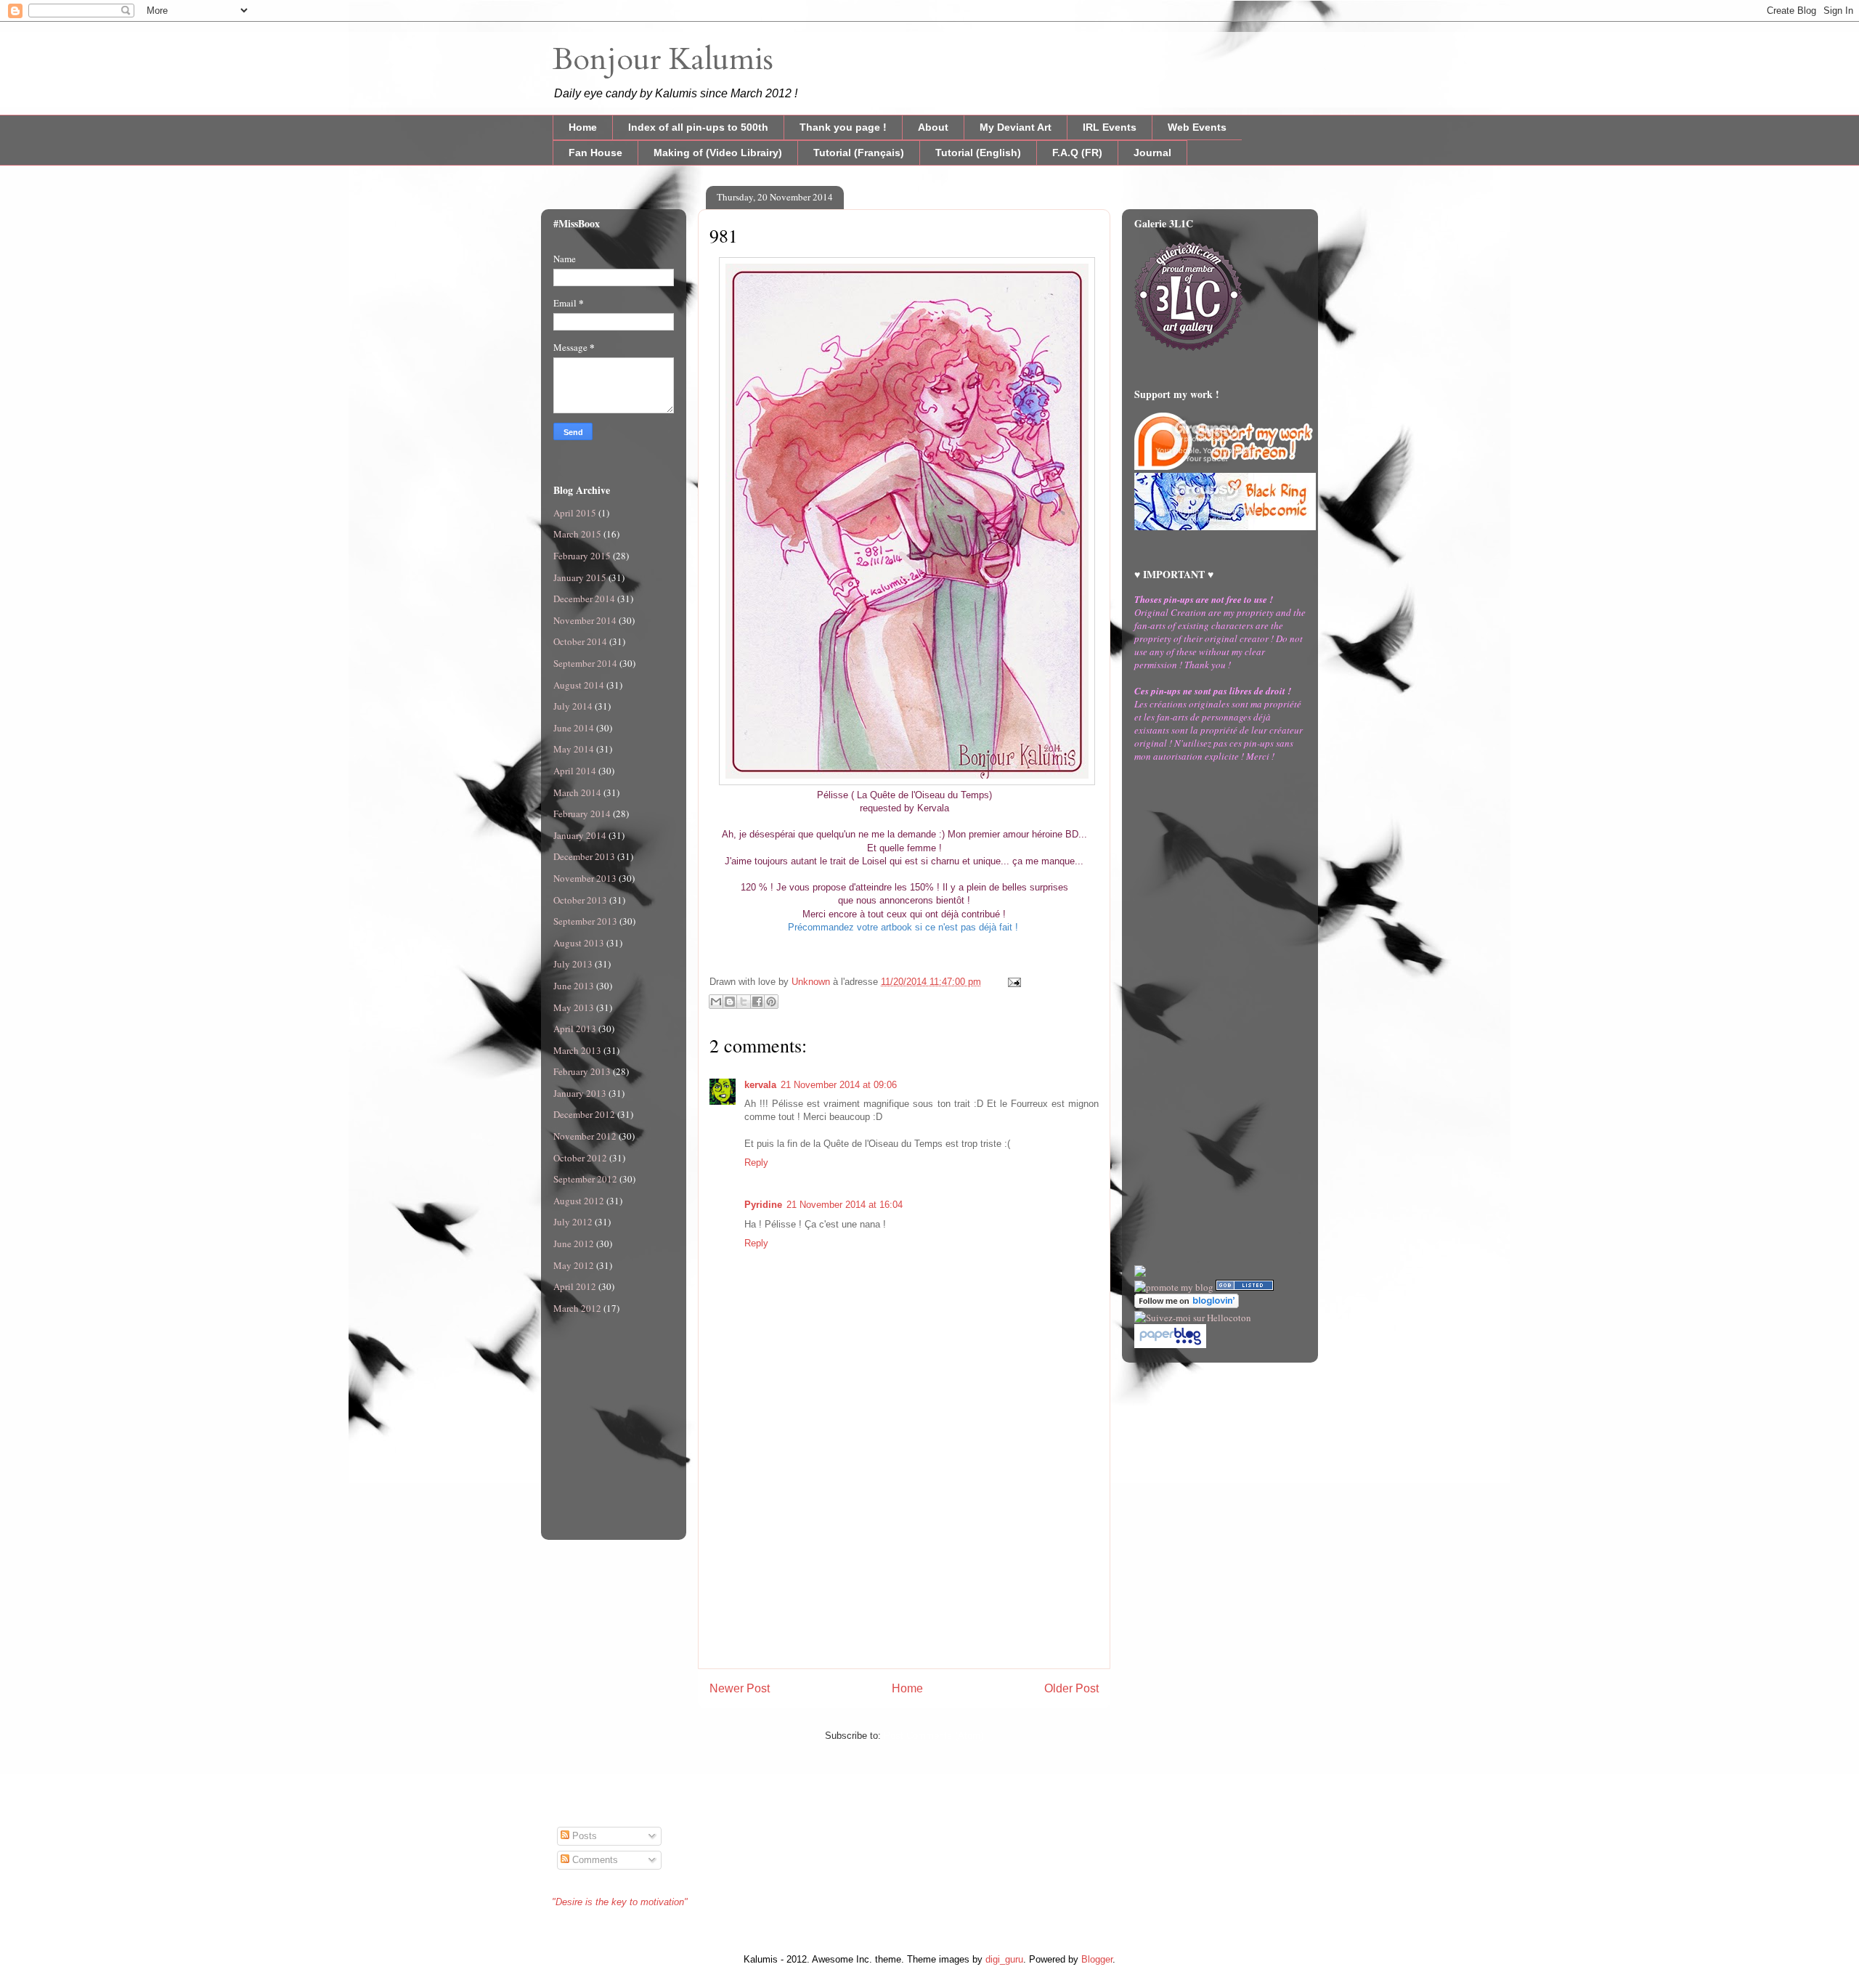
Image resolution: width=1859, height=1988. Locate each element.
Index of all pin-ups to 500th (698, 127)
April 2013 (575, 1029)
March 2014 (577, 792)
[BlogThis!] (730, 1002)
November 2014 (585, 620)
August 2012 (579, 1201)
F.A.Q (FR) (1077, 153)
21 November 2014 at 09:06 (839, 1085)
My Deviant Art (1016, 127)
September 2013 (585, 921)
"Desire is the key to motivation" (620, 1902)
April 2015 (575, 513)
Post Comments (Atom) (933, 1736)
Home (583, 127)
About (933, 127)
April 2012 (575, 1286)
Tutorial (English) (978, 153)
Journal (1152, 153)
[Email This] (716, 1002)
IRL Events (1110, 127)
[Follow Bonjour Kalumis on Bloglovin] (1187, 1305)
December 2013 (584, 856)
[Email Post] (1012, 982)
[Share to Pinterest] (771, 1002)
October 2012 (580, 1158)
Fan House (595, 153)
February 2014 (582, 814)
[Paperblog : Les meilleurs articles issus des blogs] (1170, 1344)
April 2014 (575, 771)
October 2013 (580, 900)
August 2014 (579, 685)
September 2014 (585, 663)
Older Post (1071, 1688)
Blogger (1097, 1959)
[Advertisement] (904, 1567)
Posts (583, 1836)
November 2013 (585, 878)
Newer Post (740, 1688)
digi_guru (1004, 1959)
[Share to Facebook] (757, 1002)
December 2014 (584, 599)
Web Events (1197, 127)
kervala (760, 1085)
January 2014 (580, 835)
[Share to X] (744, 1002)
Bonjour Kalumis (663, 59)
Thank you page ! (843, 127)
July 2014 (573, 706)
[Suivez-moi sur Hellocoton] (1193, 1318)
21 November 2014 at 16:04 (845, 1205)
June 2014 (574, 728)
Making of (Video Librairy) (718, 153)
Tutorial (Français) (859, 153)
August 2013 (579, 943)
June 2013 (574, 986)
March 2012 (577, 1308)
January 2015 (580, 577)
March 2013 (577, 1050)
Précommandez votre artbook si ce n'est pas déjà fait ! (904, 927)
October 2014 (580, 641)
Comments (594, 1860)
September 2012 (585, 1179)
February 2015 (582, 556)
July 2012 (573, 1222)
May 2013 (574, 1007)
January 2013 (580, 1093)
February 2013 (582, 1071)
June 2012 (574, 1243)
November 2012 (585, 1136)
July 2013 (573, 964)
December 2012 (584, 1114)
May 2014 (574, 749)
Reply (756, 1163)
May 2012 (574, 1265)
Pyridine (763, 1205)
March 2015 (577, 534)
